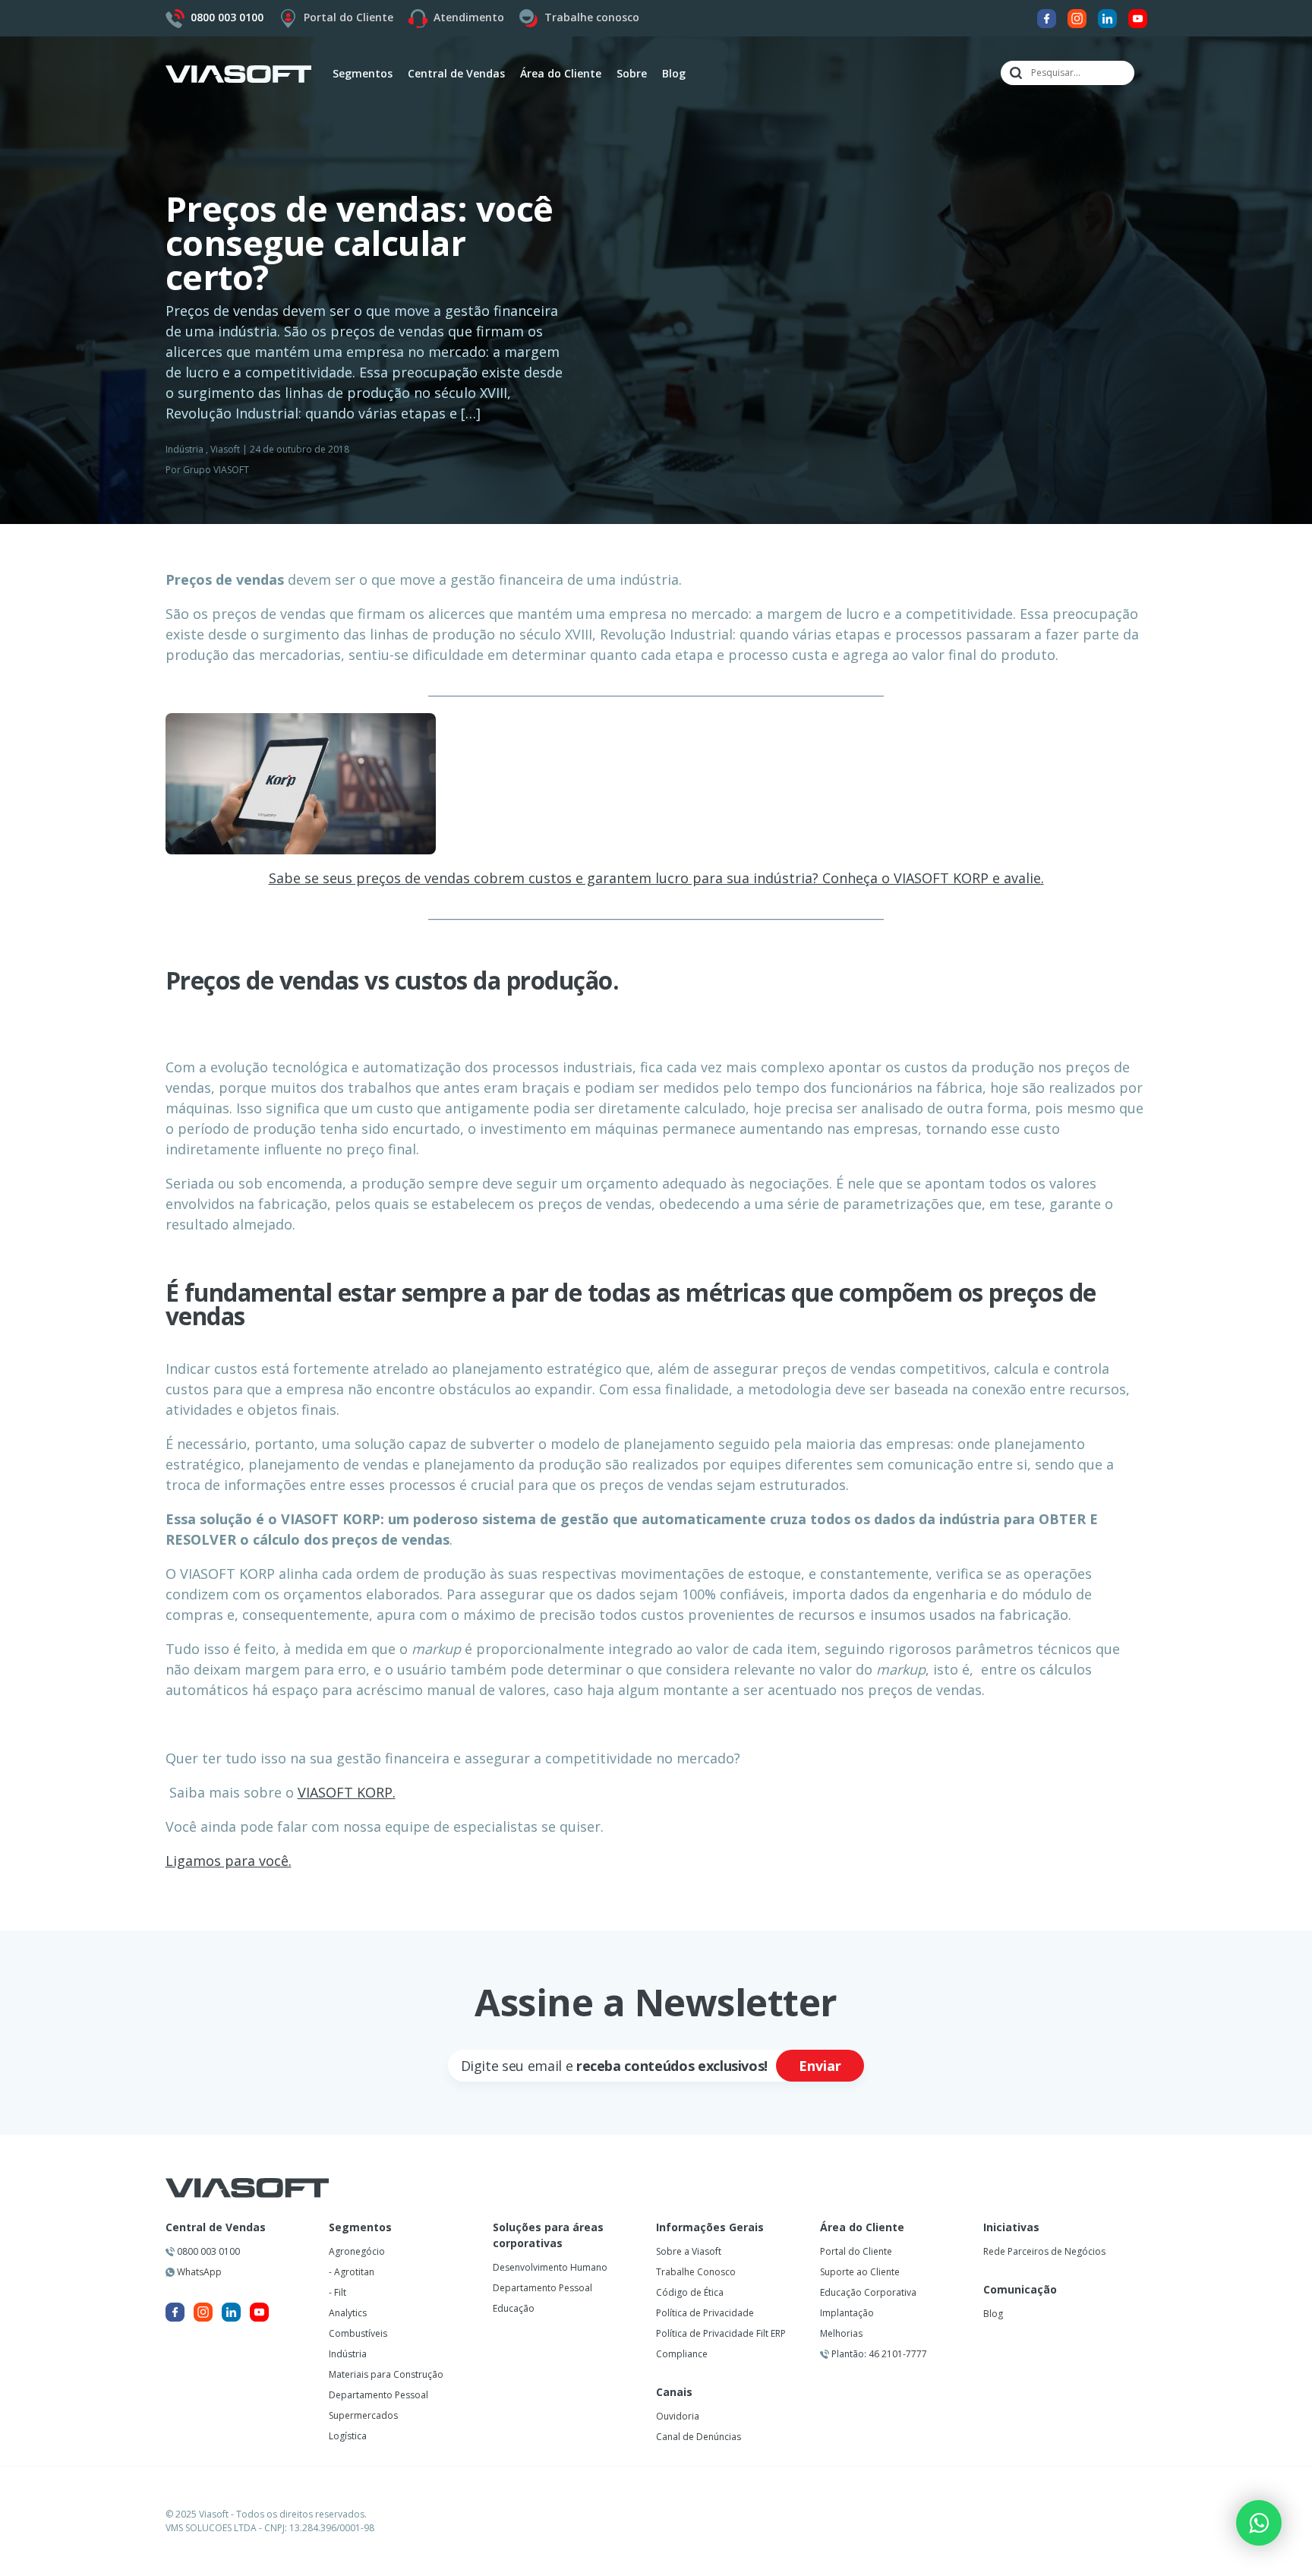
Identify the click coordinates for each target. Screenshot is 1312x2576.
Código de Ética (690, 2292)
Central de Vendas (216, 2227)
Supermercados (363, 2415)
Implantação (847, 2313)
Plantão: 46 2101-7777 (878, 2354)
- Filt (337, 2292)
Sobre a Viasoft (689, 2251)
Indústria (184, 449)
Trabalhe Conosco (696, 2272)
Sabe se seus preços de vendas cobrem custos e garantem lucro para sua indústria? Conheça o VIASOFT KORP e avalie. (656, 878)
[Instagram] (1077, 17)
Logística (348, 2436)
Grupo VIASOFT (216, 470)
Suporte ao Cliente (860, 2272)
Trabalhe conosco (592, 17)
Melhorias (841, 2333)
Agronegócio (357, 2251)
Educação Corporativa (868, 2292)
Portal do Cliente (348, 17)
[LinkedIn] (1107, 17)
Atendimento (469, 17)
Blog (674, 73)
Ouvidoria (678, 2416)
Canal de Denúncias (699, 2437)
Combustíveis (358, 2333)
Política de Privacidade (705, 2313)
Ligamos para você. (229, 1861)
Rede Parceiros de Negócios (1044, 2251)
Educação (514, 2308)
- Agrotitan (352, 2272)
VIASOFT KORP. (347, 1792)
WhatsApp (198, 2272)
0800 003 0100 (207, 2251)
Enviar (820, 2066)
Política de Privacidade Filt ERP (721, 2333)
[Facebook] (1047, 17)
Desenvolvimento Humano (550, 2267)
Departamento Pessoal (378, 2395)
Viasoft (225, 449)
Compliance (682, 2354)
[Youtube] (1138, 17)
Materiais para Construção (386, 2374)
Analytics (348, 2313)
